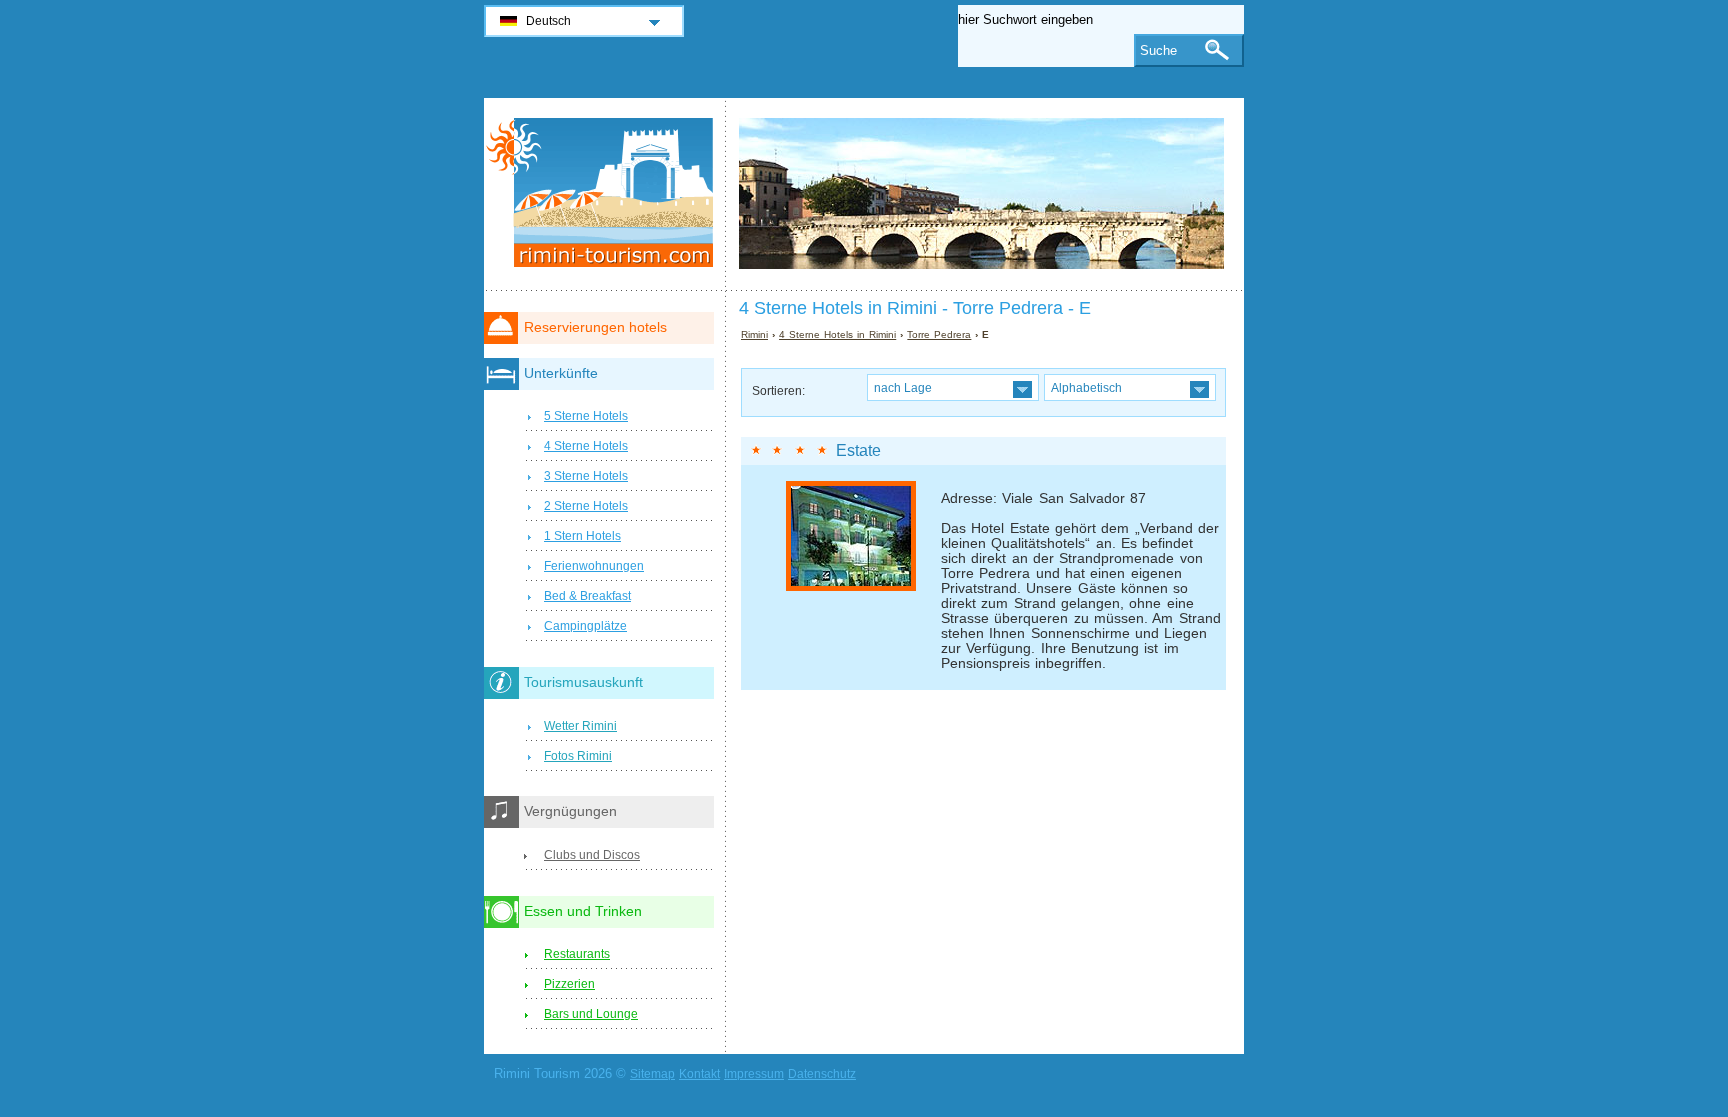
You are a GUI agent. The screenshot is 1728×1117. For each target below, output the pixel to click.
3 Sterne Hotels (586, 476)
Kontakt (699, 1074)
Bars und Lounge (591, 1014)
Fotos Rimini (578, 756)
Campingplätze (585, 626)
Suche (1158, 50)
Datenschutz (822, 1074)
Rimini (754, 334)
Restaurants (577, 954)
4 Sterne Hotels (586, 446)
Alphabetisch (1086, 387)
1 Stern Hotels (582, 536)
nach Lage (903, 387)
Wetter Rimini (580, 726)
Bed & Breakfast (587, 596)
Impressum (754, 1074)
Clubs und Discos (592, 855)
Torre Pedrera (939, 334)
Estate (858, 450)
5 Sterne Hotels (586, 416)
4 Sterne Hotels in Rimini (837, 334)
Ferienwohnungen (594, 566)
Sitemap (652, 1074)
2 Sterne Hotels (586, 506)
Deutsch (548, 21)
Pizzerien (569, 984)
